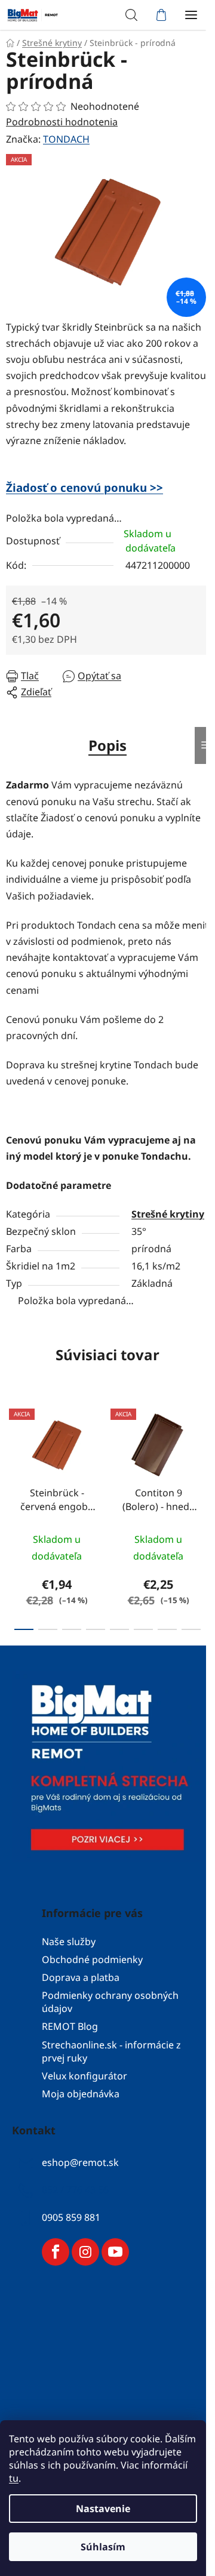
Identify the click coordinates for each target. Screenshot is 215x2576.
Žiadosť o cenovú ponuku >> (85, 487)
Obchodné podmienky (92, 1959)
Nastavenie (103, 2509)
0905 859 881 (71, 2217)
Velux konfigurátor (85, 2076)
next (202, 1453)
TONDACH (66, 139)
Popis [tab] (107, 745)
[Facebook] (56, 2252)
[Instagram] (85, 2252)
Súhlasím (103, 2547)
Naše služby (69, 1942)
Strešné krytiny (168, 1214)
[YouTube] (115, 2252)
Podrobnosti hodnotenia (62, 122)
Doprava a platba (81, 1977)
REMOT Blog (70, 2026)
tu (14, 2478)
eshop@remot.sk (80, 2162)
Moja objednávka (81, 2094)
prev (13, 1453)
